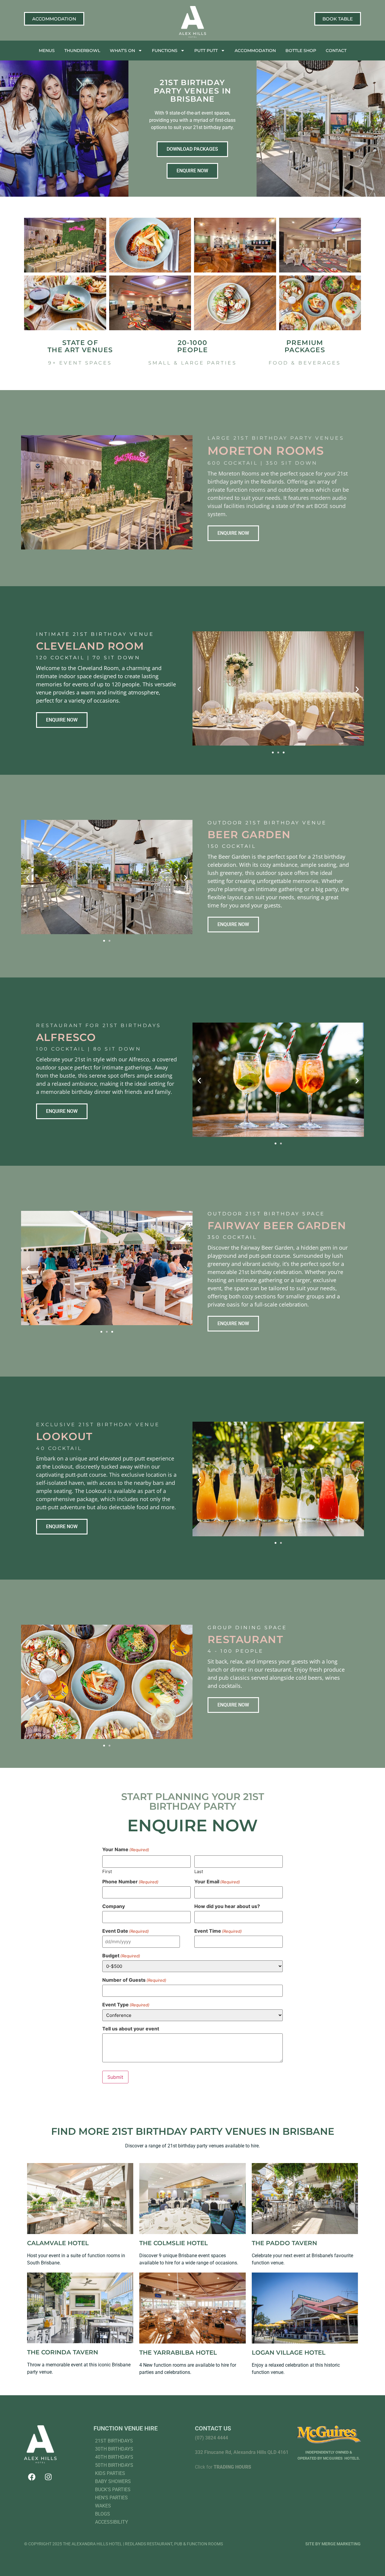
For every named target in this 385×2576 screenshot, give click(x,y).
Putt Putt (206, 51)
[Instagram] (48, 2477)
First (107, 1871)
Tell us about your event (131, 2029)
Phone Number (130, 1882)
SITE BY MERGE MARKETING (333, 2544)
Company (114, 1906)
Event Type (126, 2005)
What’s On (122, 51)
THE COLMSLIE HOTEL (174, 2243)
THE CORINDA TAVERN (63, 2352)
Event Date (126, 1931)
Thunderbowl (82, 51)
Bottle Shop (301, 51)
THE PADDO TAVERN (284, 2243)
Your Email (217, 1882)
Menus (47, 51)
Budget (121, 1956)
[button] (199, 689)
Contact (336, 51)
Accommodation (255, 51)
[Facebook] (32, 2477)
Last (199, 1871)
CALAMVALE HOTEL (58, 2243)
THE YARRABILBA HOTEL (178, 2353)
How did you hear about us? (227, 1906)
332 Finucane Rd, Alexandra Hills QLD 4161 (242, 2452)
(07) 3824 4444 (211, 2438)
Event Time (218, 1931)
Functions (165, 51)
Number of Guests (134, 1980)
